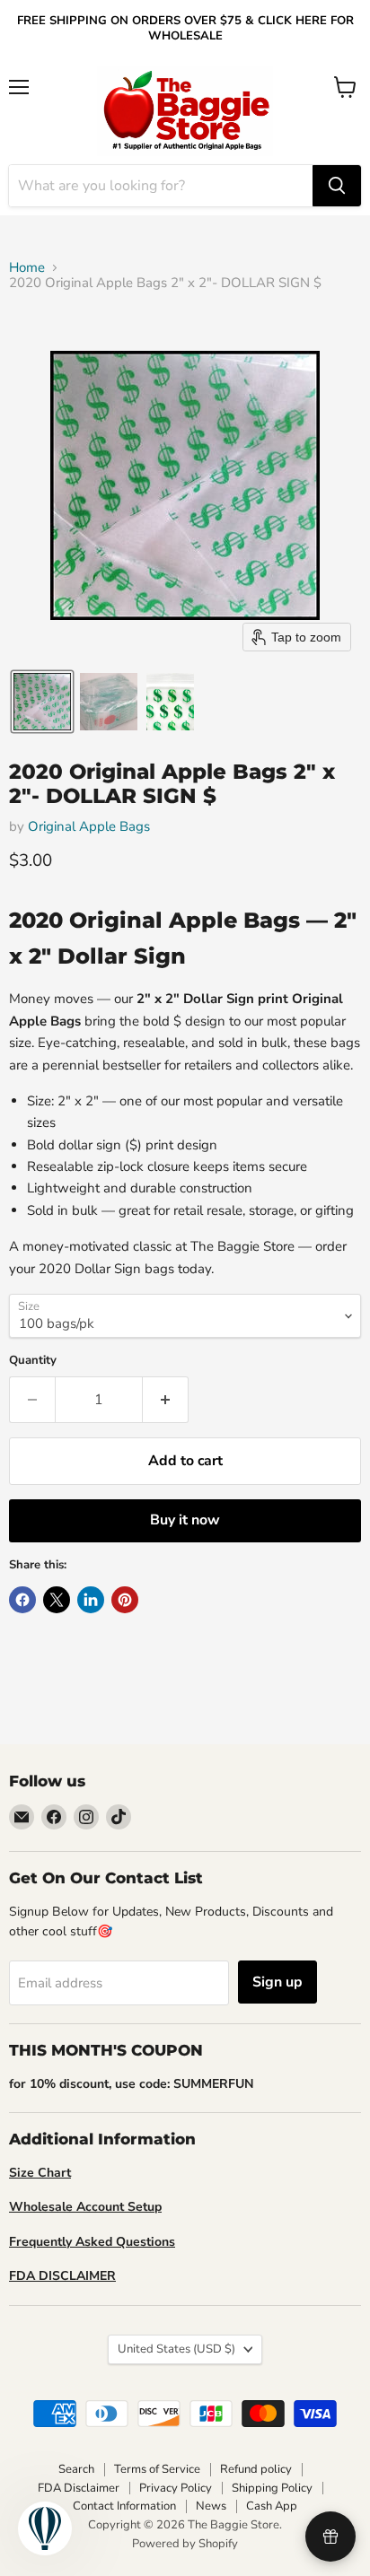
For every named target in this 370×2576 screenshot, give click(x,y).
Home (27, 268)
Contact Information (124, 2506)
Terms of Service (157, 2469)
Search (76, 2469)
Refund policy (256, 2469)
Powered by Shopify (185, 2544)
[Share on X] (57, 1600)
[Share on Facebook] (22, 1600)
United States (176, 2349)
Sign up (277, 1982)
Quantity (33, 1361)
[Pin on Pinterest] (125, 1600)
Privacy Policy (176, 2488)
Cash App (272, 2506)
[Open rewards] (330, 2537)
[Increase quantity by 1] (166, 1400)
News (211, 2506)
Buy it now (185, 1520)
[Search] (337, 186)
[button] (42, 702)
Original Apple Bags (89, 826)
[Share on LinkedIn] (91, 1600)
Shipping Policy (272, 2488)
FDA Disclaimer (79, 2488)
